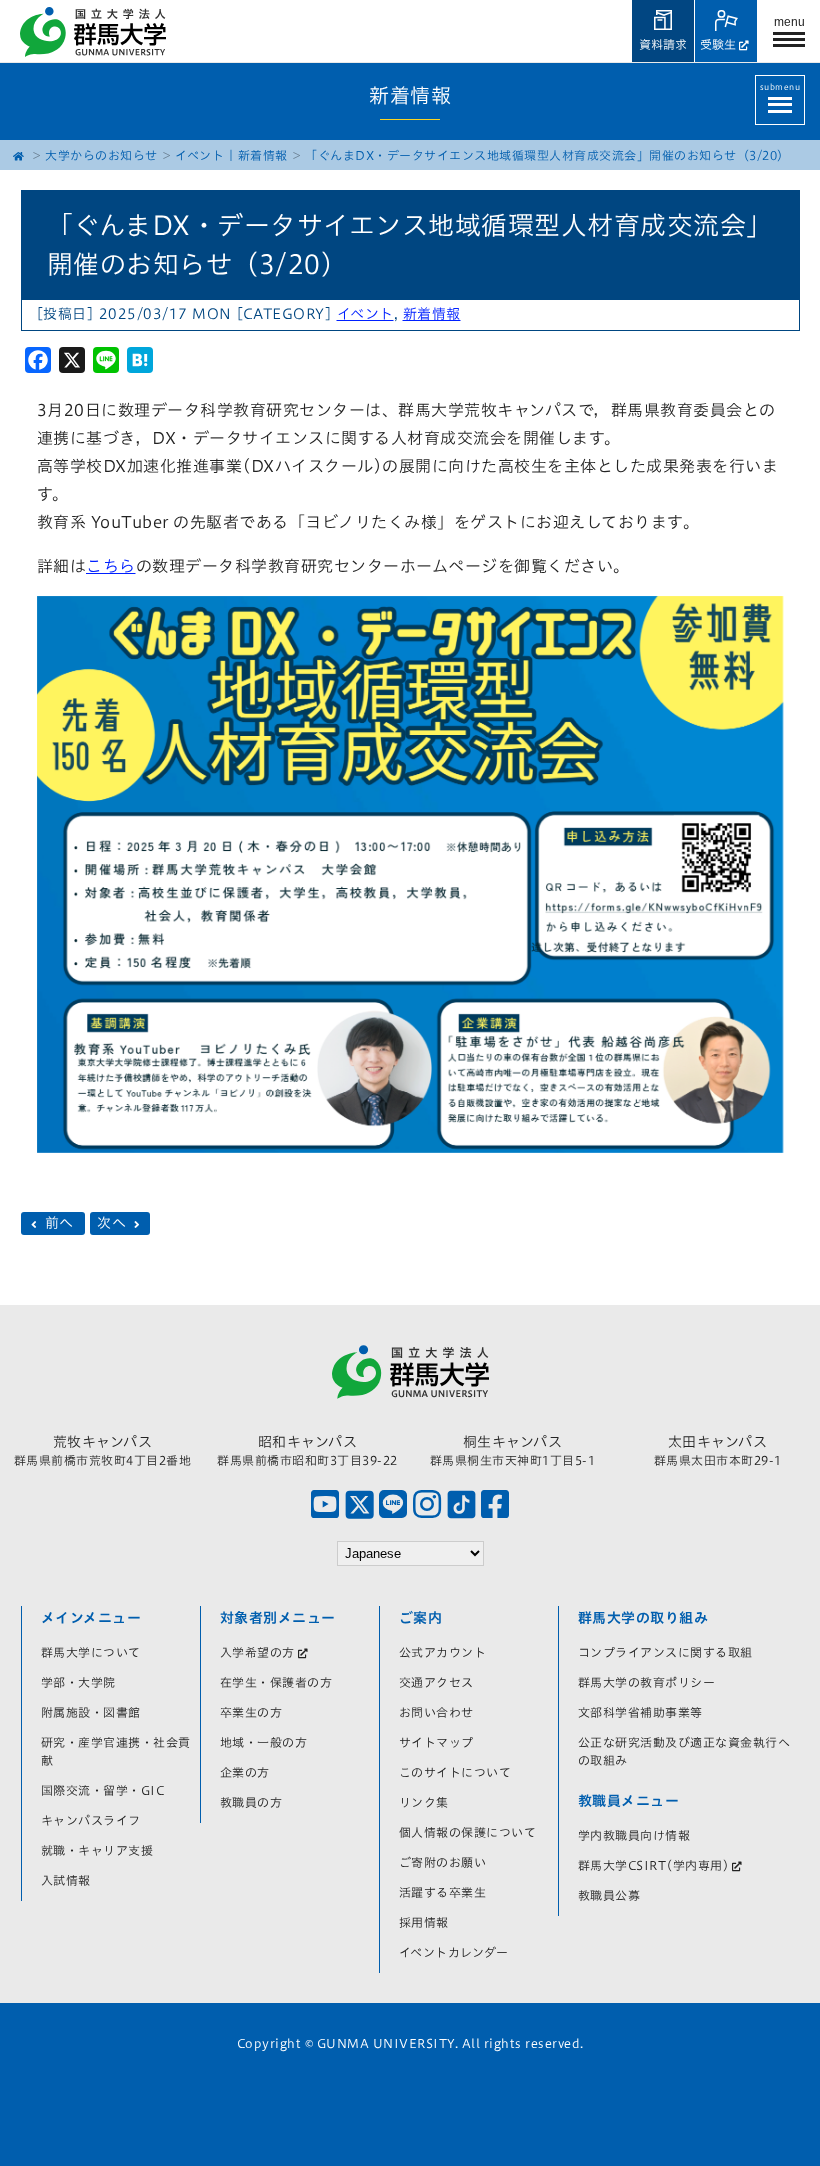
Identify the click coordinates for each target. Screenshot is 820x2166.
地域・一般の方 (264, 1742)
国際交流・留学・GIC (103, 1790)
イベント (199, 155)
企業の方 (245, 1772)
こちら (111, 566)
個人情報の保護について (468, 1832)
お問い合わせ (436, 1712)
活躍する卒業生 (443, 1892)
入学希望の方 (257, 1652)
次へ (114, 1224)
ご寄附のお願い (443, 1862)
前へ (59, 1224)
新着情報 (263, 155)
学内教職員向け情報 (634, 1835)
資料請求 (663, 44)
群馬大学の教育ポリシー (647, 1682)
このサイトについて (455, 1772)
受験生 (718, 44)
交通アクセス (436, 1682)
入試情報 (66, 1880)
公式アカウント (443, 1652)
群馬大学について (91, 1652)
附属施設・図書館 (91, 1712)
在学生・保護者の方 (276, 1682)
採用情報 (424, 1922)
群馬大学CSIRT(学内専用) (654, 1865)
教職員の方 (251, 1802)
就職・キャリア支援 (97, 1850)
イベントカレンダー (454, 1952)
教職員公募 (609, 1895)
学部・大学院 (78, 1682)
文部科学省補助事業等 (640, 1712)
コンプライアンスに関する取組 (665, 1652)
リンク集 (424, 1802)
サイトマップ (436, 1742)
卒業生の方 (251, 1712)
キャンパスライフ (91, 1820)
